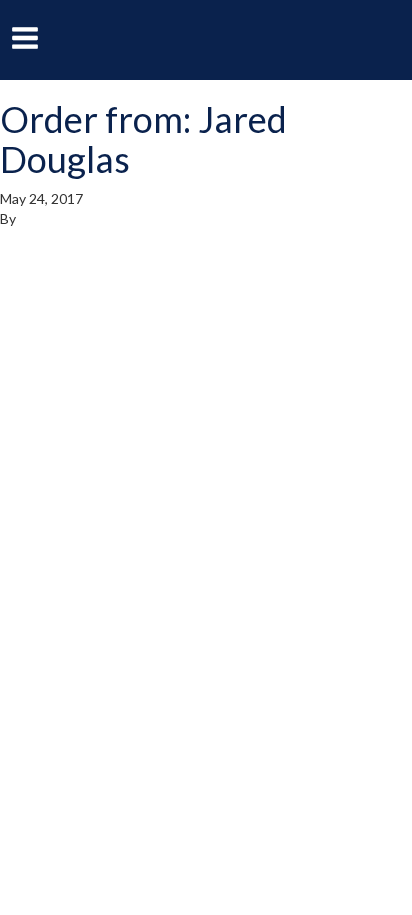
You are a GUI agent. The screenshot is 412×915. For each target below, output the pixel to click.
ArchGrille (206, 38)
